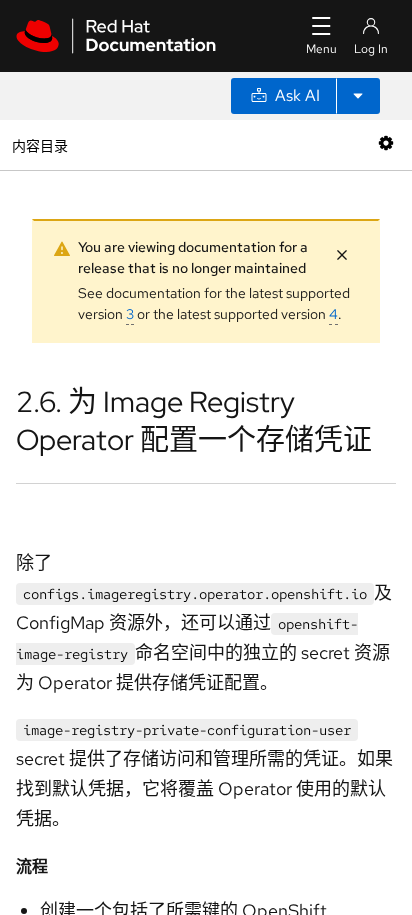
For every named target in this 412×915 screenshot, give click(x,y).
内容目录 (39, 144)
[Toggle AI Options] (358, 96)
